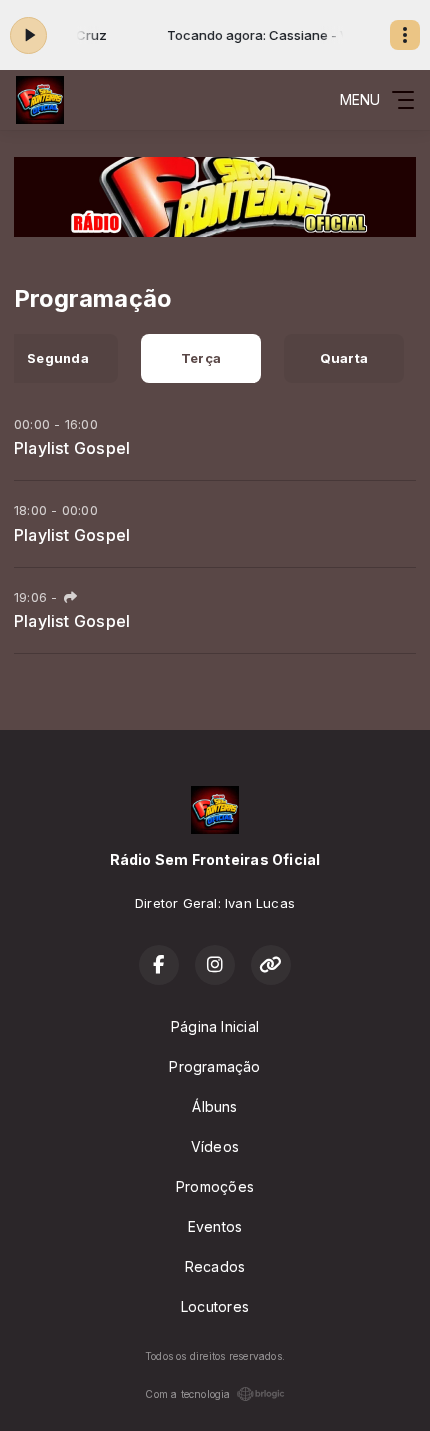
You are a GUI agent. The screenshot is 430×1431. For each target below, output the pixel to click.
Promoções (215, 1186)
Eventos (215, 1226)
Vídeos (215, 1146)
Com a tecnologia (187, 1394)
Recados (215, 1266)
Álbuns (214, 1106)
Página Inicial (215, 1026)
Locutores (215, 1306)
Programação (214, 1066)
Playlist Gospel (72, 448)
